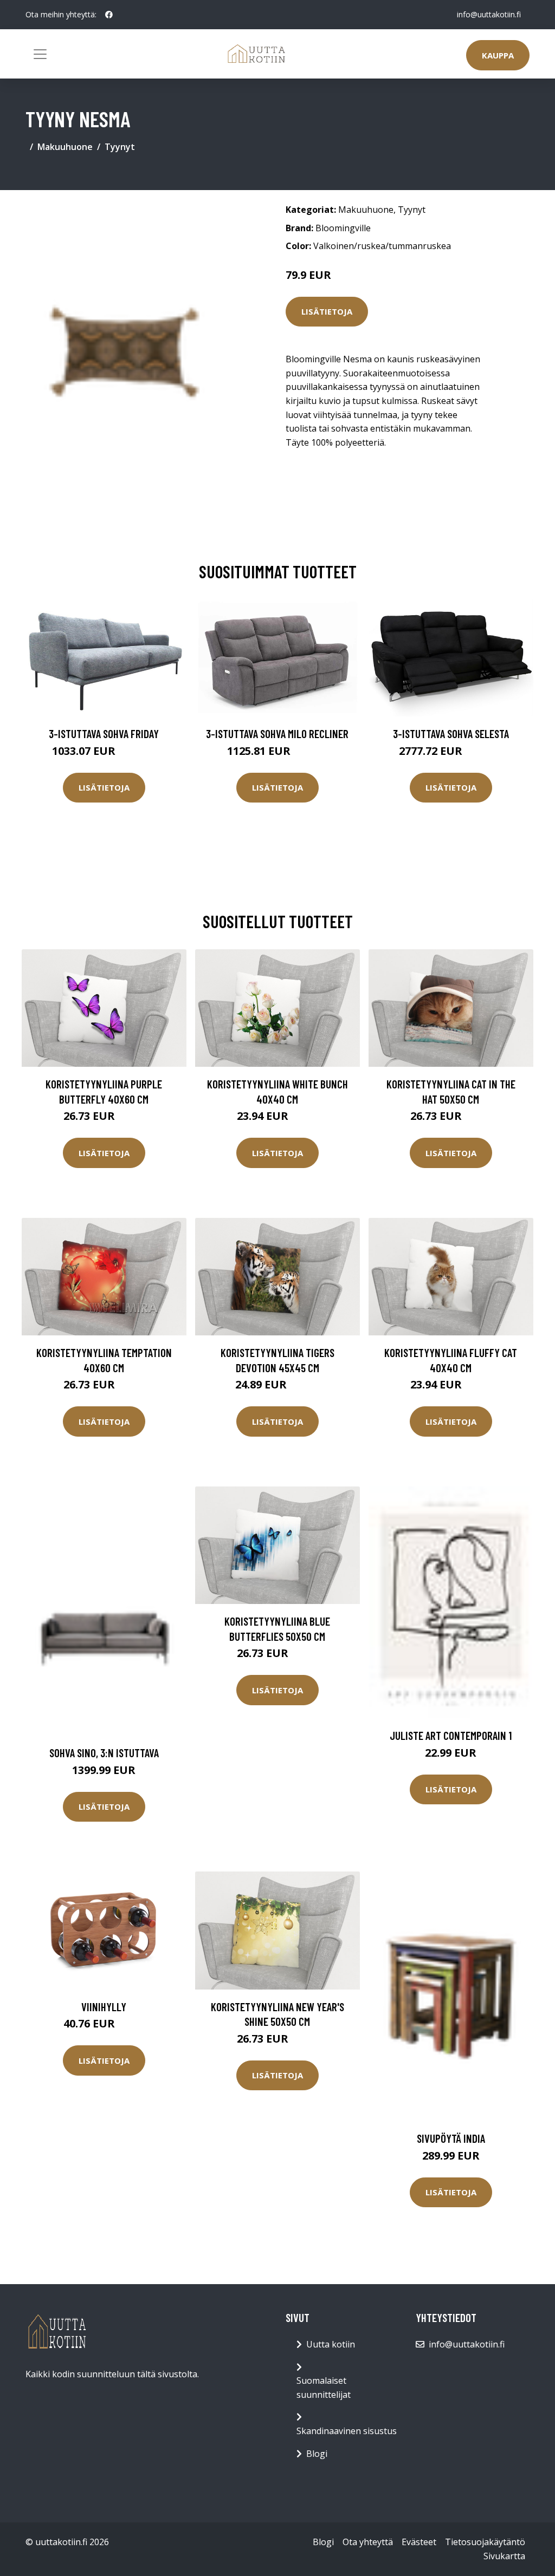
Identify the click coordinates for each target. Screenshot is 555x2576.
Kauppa (498, 55)
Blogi (317, 2454)
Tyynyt (120, 147)
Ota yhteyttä (368, 2542)
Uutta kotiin (331, 2344)
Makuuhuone (65, 147)
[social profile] (109, 15)
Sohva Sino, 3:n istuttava (104, 1753)
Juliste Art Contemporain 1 (451, 1735)
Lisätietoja (327, 311)
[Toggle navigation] (40, 54)
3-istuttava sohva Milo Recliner (277, 733)
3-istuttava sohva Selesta (451, 733)
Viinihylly (104, 2007)
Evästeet (419, 2542)
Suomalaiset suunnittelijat (324, 2388)
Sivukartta (504, 2556)
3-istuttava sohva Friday (104, 733)
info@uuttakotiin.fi (489, 14)
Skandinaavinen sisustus (347, 2431)
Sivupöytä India (451, 2138)
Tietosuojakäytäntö (485, 2542)
